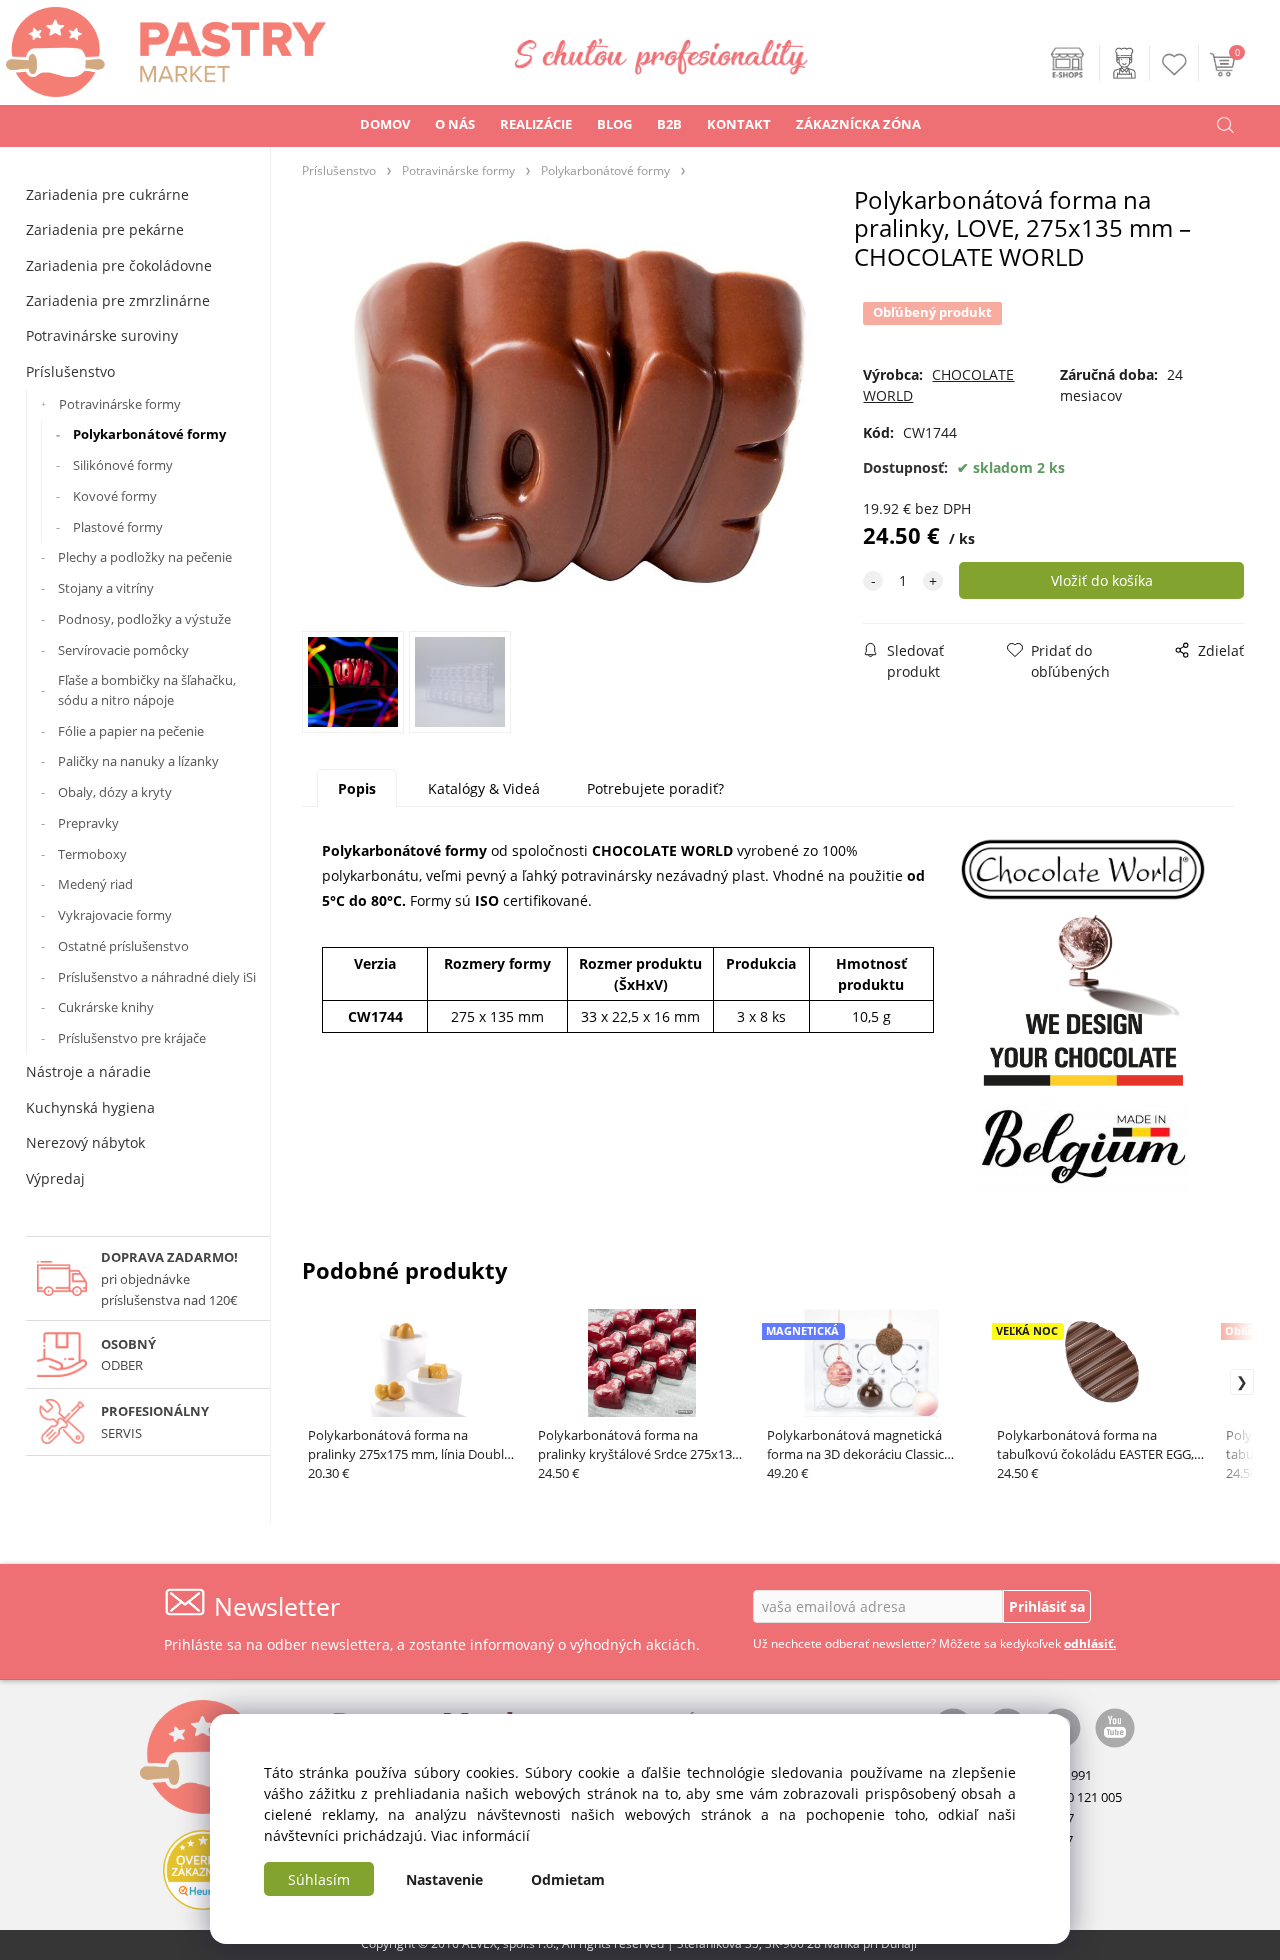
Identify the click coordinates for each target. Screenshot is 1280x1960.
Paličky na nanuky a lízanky (138, 761)
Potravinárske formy (120, 404)
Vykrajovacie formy (115, 915)
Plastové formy (118, 527)
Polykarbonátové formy (149, 434)
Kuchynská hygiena (90, 1107)
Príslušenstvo (70, 371)
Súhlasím (319, 1879)
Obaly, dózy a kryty (115, 792)
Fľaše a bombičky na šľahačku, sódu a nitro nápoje (147, 690)
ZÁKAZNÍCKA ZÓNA (858, 124)
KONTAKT (739, 124)
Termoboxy (92, 854)
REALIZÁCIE (536, 124)
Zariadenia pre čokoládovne (119, 265)
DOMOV (385, 124)
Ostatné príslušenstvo (123, 946)
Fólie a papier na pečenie (131, 731)
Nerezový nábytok (85, 1142)
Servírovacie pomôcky (123, 650)
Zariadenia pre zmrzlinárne (118, 300)
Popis (357, 788)
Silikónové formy (123, 465)
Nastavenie (444, 1879)
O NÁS (455, 124)
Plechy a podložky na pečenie (145, 557)
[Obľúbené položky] (1175, 64)
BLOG (614, 124)
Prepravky (88, 823)
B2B (669, 124)
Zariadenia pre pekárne (105, 229)
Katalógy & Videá (484, 788)
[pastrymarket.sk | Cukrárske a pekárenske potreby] (163, 46)
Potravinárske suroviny (102, 335)
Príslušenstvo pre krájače (132, 1038)
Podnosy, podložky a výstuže (144, 619)
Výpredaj (55, 1178)
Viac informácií (480, 1835)
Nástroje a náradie (88, 1071)
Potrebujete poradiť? (655, 788)
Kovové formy (115, 496)
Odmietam (568, 1879)
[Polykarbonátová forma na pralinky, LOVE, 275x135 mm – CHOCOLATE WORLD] (578, 415)
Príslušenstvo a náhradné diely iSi (157, 977)
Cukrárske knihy (106, 1007)
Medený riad (95, 884)
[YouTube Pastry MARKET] (1115, 1726)
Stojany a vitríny (106, 588)
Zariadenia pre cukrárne (107, 194)
